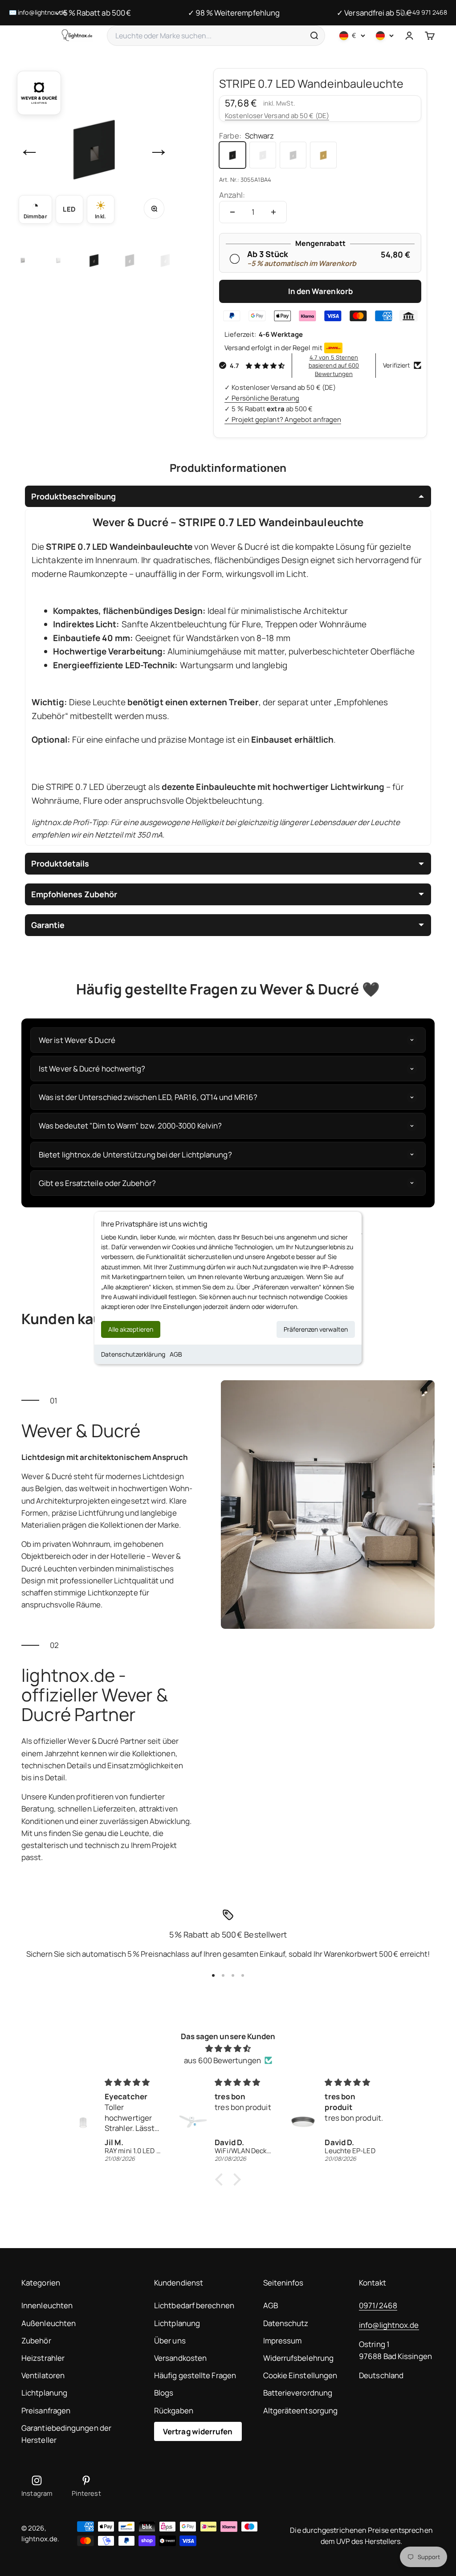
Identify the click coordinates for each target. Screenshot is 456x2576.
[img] (228, 2048)
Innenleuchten (47, 2305)
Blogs (164, 2393)
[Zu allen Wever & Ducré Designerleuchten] (39, 93)
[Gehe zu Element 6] (94, 260)
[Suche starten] (314, 36)
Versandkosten (180, 2358)
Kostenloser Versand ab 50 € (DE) (277, 116)
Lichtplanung (44, 2393)
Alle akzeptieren (131, 1329)
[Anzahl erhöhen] (273, 212)
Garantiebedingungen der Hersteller (66, 2434)
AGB (176, 1354)
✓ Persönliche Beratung (262, 398)
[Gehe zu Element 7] (130, 260)
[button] (221, 2179)
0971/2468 (378, 2305)
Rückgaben (174, 2410)
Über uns (170, 2341)
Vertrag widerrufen (198, 2431)
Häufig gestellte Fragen (195, 2375)
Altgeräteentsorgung (301, 2410)
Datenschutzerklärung (133, 1354)
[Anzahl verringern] (232, 212)
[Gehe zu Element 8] (165, 260)
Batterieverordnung (298, 2393)
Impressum (283, 2341)
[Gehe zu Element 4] (23, 260)
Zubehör (36, 2341)
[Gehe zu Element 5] (58, 260)
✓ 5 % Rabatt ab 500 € (93, 13)
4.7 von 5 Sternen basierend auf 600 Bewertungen (334, 365)
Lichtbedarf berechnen (194, 2305)
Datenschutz (286, 2323)
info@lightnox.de (389, 2325)
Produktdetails (60, 863)
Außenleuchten (49, 2323)
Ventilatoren (43, 2375)
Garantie (48, 925)
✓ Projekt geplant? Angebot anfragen (283, 419)
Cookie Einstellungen (300, 2375)
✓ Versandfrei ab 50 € (374, 13)
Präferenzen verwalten (316, 1329)
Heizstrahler (43, 2358)
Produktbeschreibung (73, 496)
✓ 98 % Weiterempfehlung (234, 13)
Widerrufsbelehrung (299, 2358)
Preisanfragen (46, 2410)
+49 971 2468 (428, 12)
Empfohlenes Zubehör (74, 894)
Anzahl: (232, 195)
